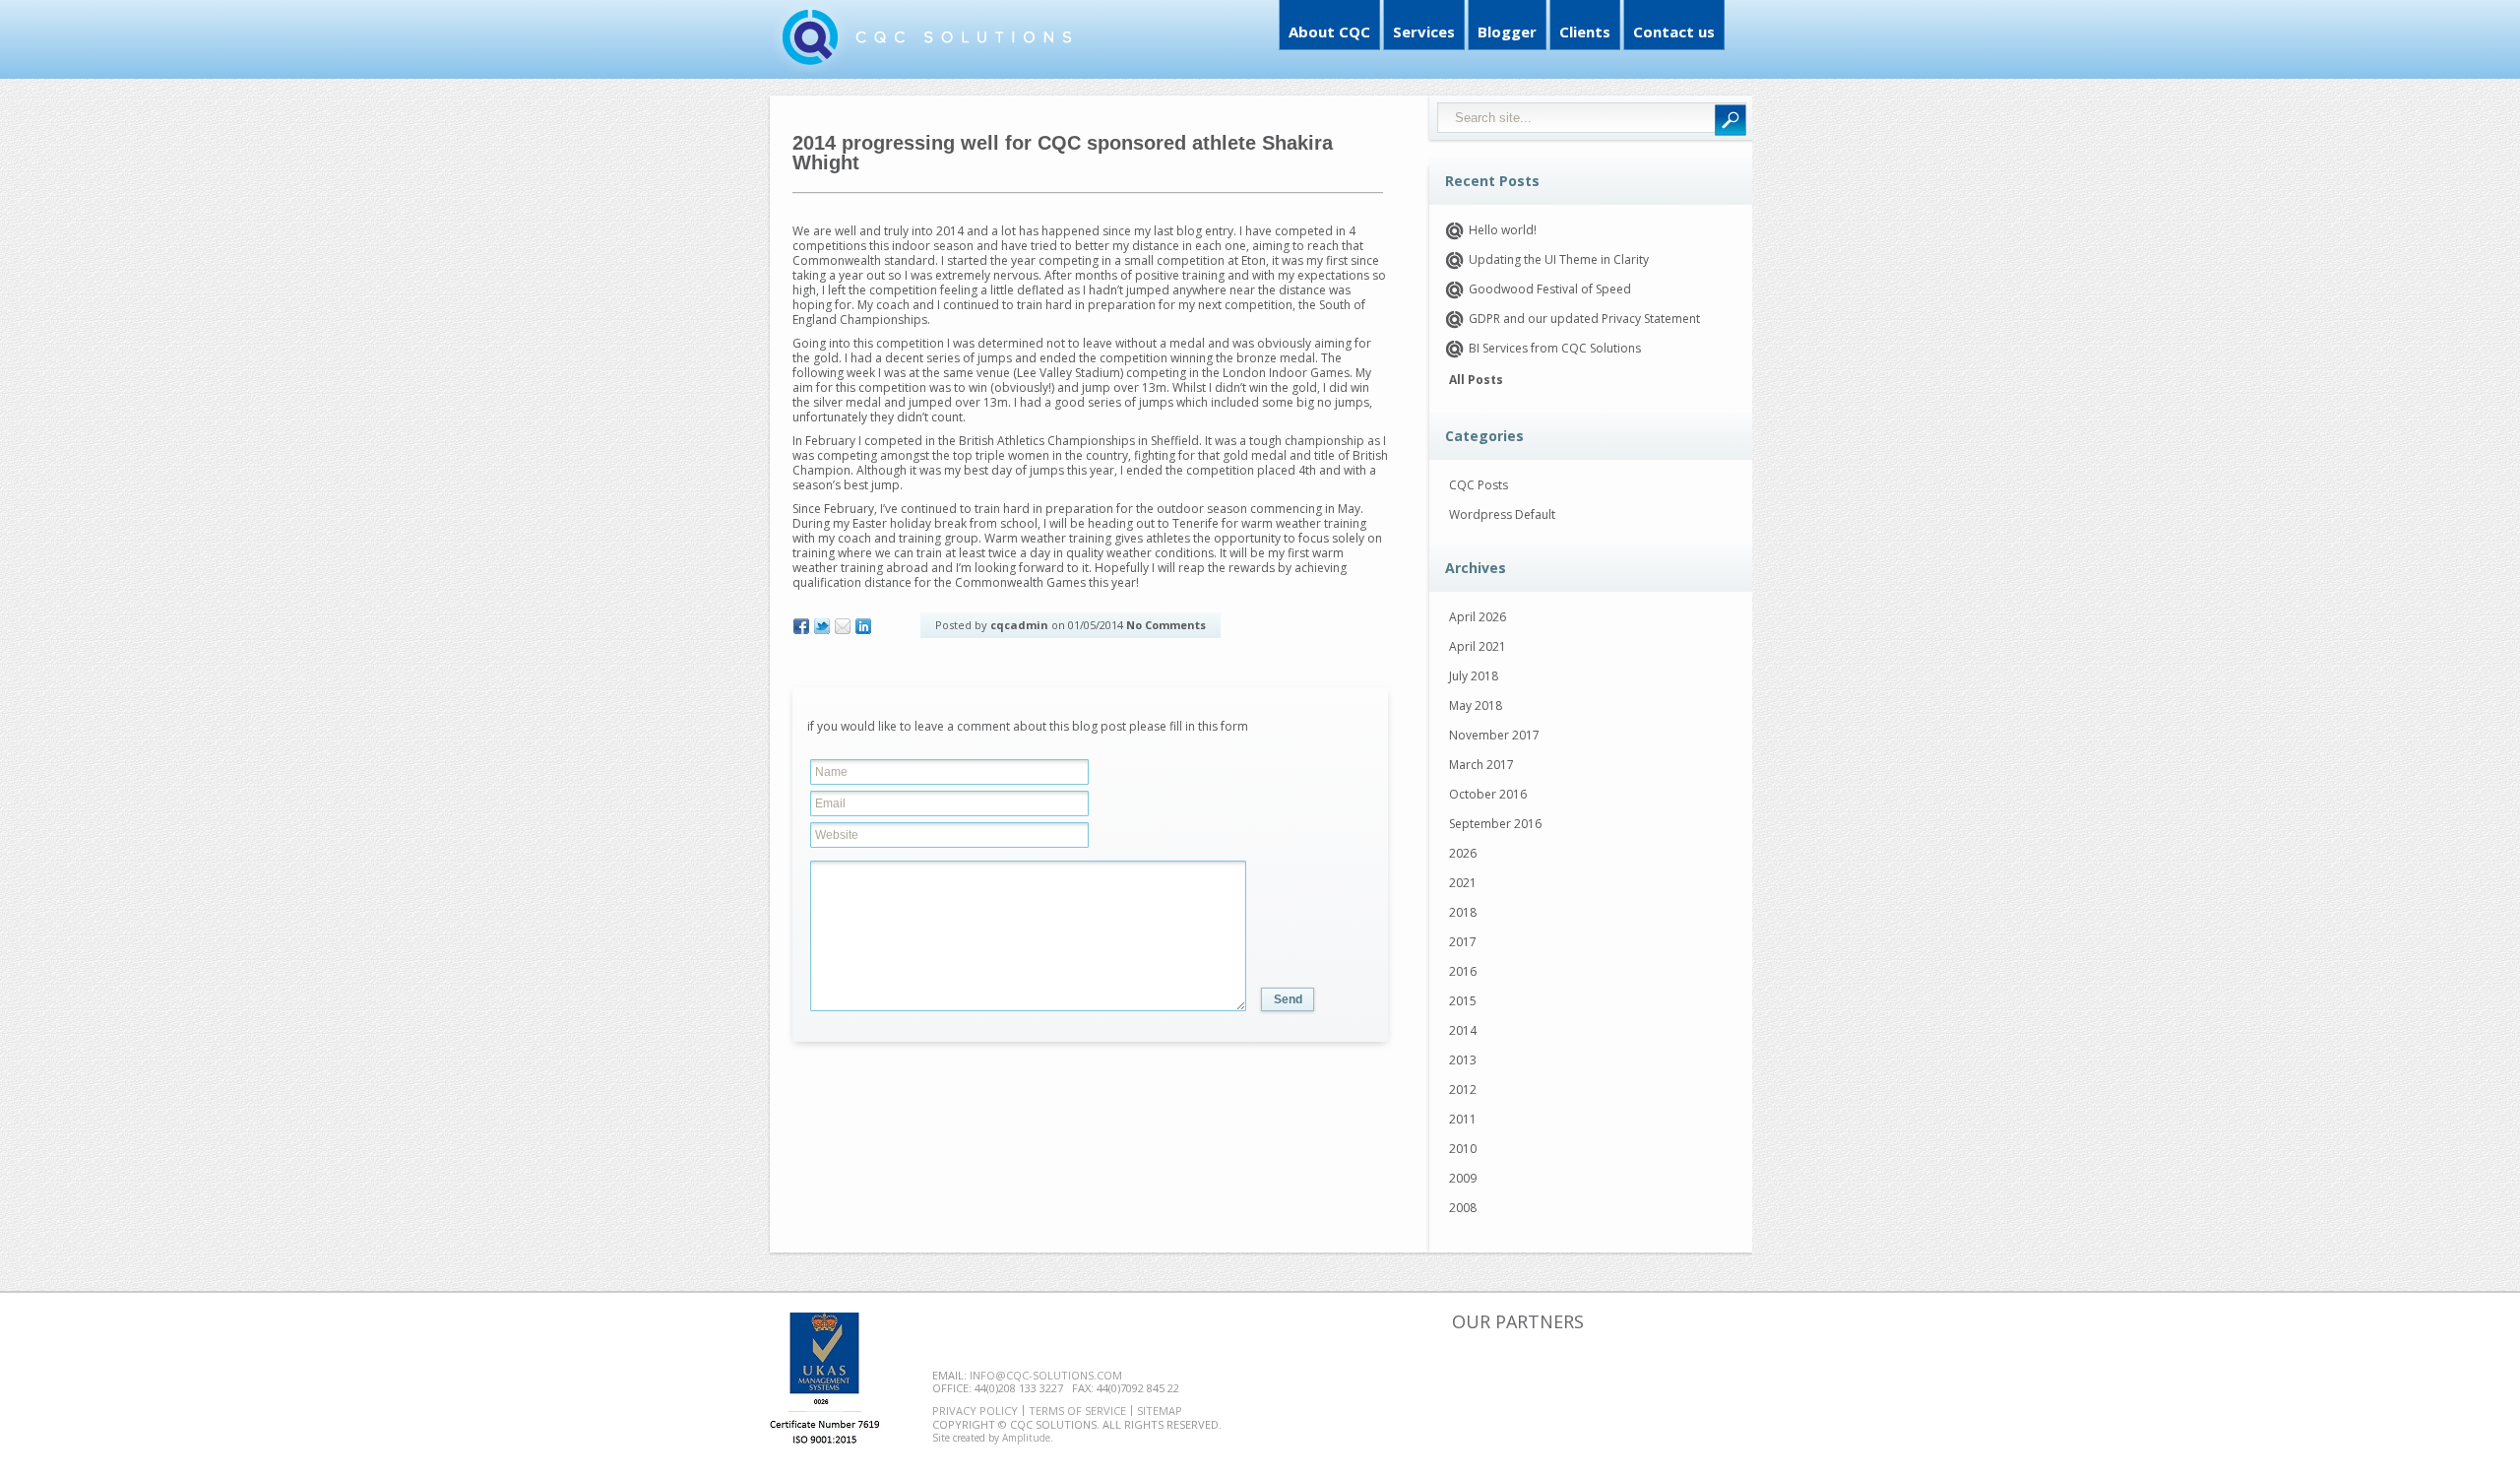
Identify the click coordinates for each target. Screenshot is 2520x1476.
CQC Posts (1479, 485)
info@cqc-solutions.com (1046, 1375)
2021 (1463, 883)
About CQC (1329, 32)
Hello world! (1503, 230)
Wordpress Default (1502, 514)
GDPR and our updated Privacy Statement (1584, 319)
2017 (1463, 942)
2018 (1463, 912)
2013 (1463, 1060)
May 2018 (1476, 706)
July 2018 (1474, 676)
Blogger (1507, 32)
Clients (1585, 32)
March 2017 (1481, 765)
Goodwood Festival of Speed (1550, 289)
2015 (1463, 1001)
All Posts (1476, 380)
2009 (1463, 1178)
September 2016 (1495, 824)
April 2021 (1478, 646)
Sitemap (1160, 1411)
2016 (1463, 971)
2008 (1463, 1208)
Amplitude (1026, 1438)
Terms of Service (1077, 1411)
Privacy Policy (975, 1411)
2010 (1463, 1149)
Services (1424, 32)
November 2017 (1494, 735)
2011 (1463, 1119)
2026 (1463, 853)
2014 (1463, 1030)
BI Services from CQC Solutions (1555, 348)
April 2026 (1478, 617)
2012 (1463, 1090)
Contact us (1674, 32)
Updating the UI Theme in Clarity (1559, 259)
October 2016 (1488, 794)
